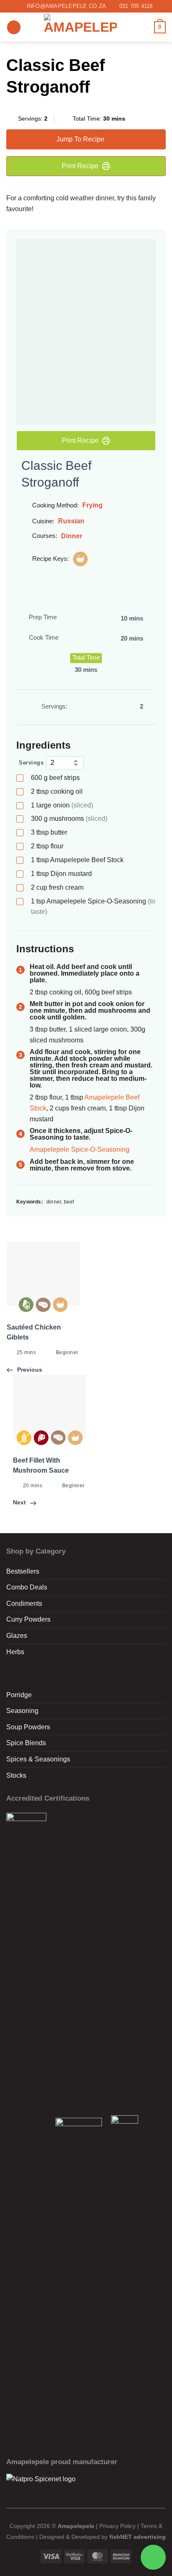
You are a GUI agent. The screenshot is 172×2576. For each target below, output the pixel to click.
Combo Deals (27, 1587)
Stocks (16, 1775)
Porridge (19, 1695)
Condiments (24, 1603)
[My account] (144, 27)
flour (47, 846)
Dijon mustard (61, 874)
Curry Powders (28, 1619)
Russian (71, 521)
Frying (92, 505)
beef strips (55, 778)
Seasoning (22, 1711)
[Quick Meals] (80, 559)
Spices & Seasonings (38, 1759)
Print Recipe (80, 166)
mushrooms (69, 819)
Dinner (72, 536)
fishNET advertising (138, 2537)
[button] (14, 27)
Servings (31, 763)
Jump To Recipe (80, 139)
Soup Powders (28, 1727)
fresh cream (57, 887)
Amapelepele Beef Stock (77, 860)
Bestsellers (23, 1571)
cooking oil (57, 791)
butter (49, 832)
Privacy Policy (118, 2526)
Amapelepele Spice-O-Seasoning (93, 906)
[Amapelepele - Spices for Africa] (80, 27)
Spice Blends (26, 1743)
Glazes (17, 1636)
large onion (62, 805)
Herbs (15, 1652)
